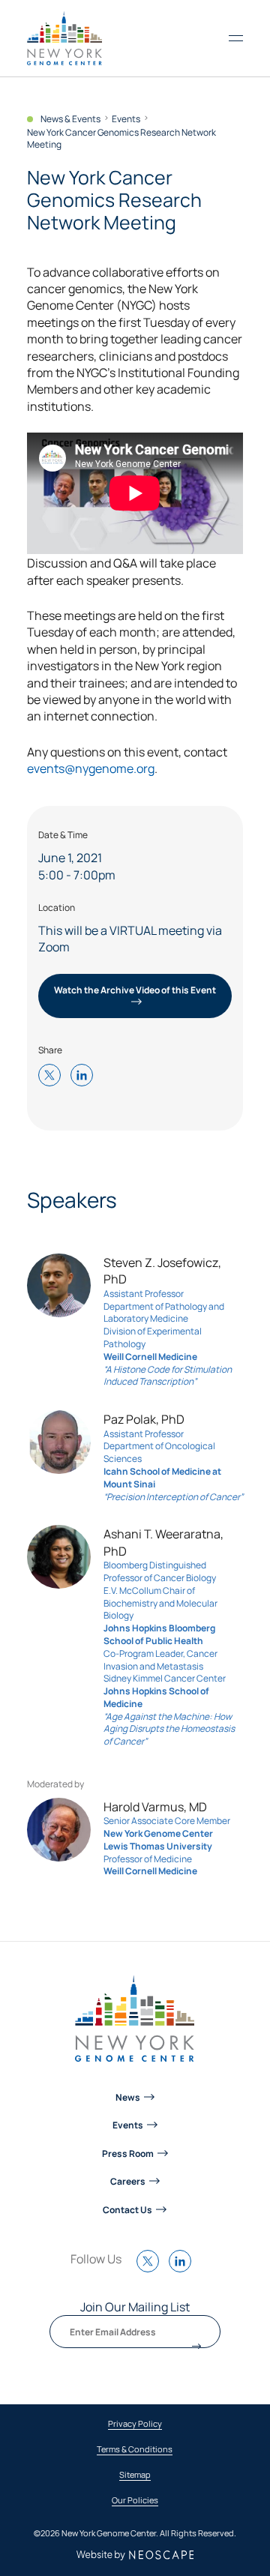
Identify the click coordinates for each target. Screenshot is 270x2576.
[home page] (64, 38)
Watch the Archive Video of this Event (135, 990)
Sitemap (135, 2475)
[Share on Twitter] (53, 1076)
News (128, 2097)
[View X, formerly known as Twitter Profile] (151, 2269)
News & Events (70, 119)
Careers (128, 2181)
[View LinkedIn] (184, 2269)
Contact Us (127, 2209)
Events (126, 119)
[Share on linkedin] (85, 1076)
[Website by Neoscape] (135, 2555)
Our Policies (135, 2501)
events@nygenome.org (91, 768)
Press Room (128, 2153)
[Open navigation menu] (236, 38)
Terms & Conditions (135, 2450)
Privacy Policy (135, 2424)
